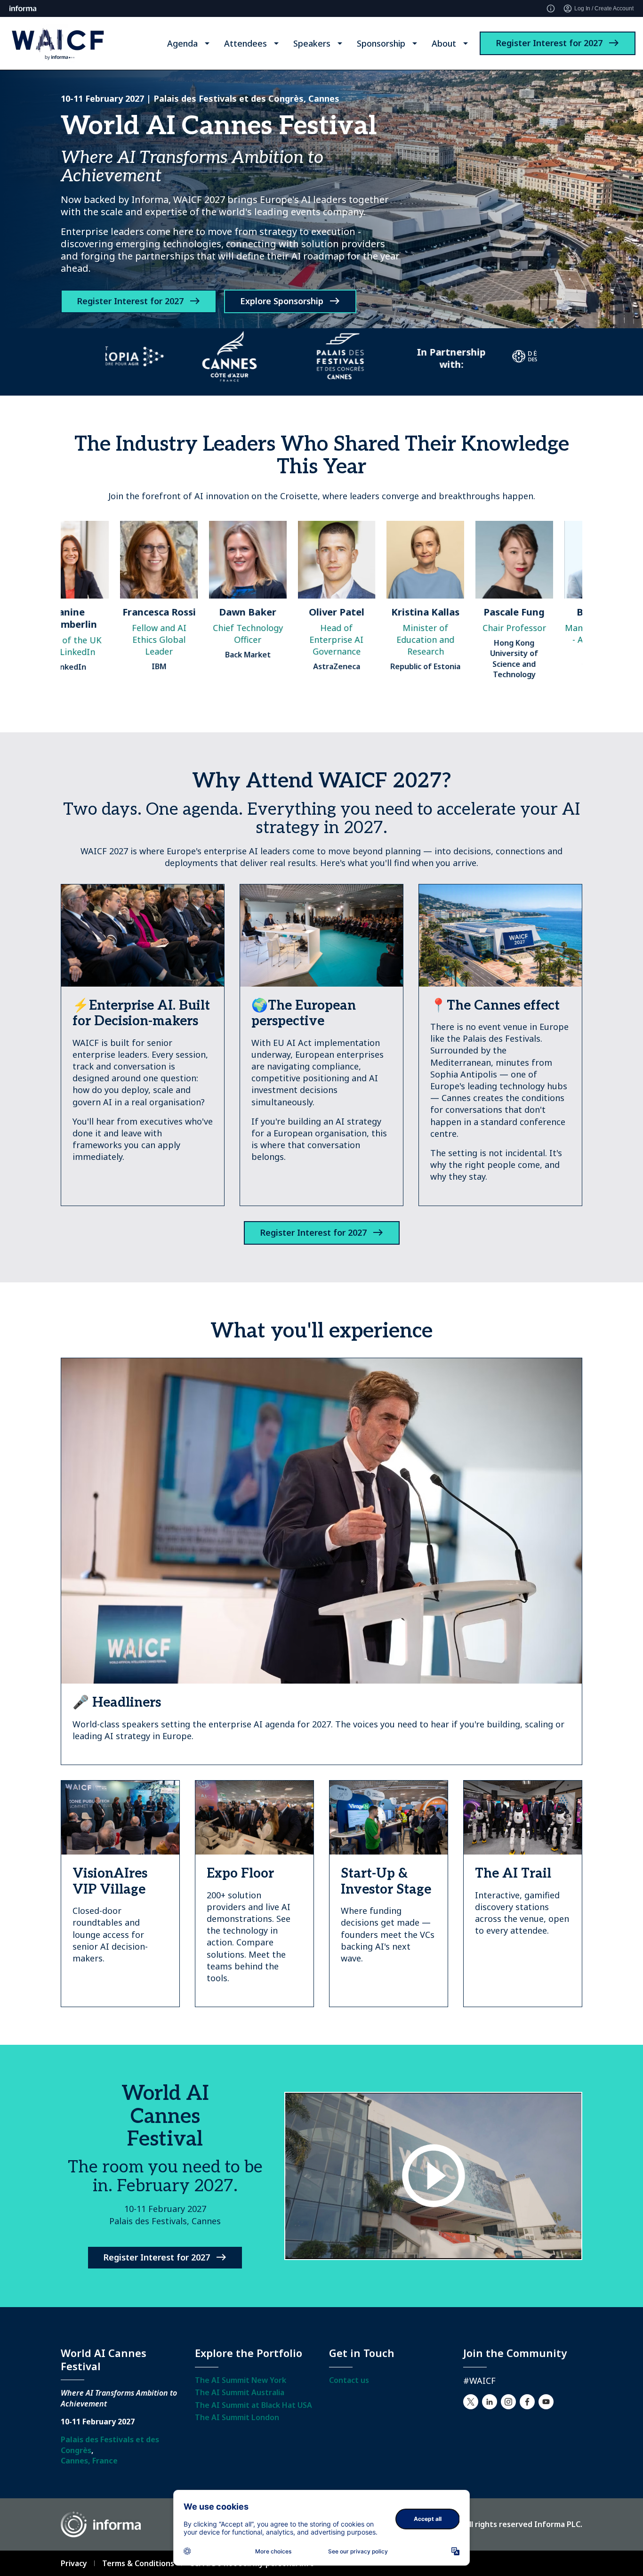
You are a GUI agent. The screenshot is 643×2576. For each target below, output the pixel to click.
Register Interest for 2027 (549, 43)
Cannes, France (89, 2461)
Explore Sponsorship (282, 301)
